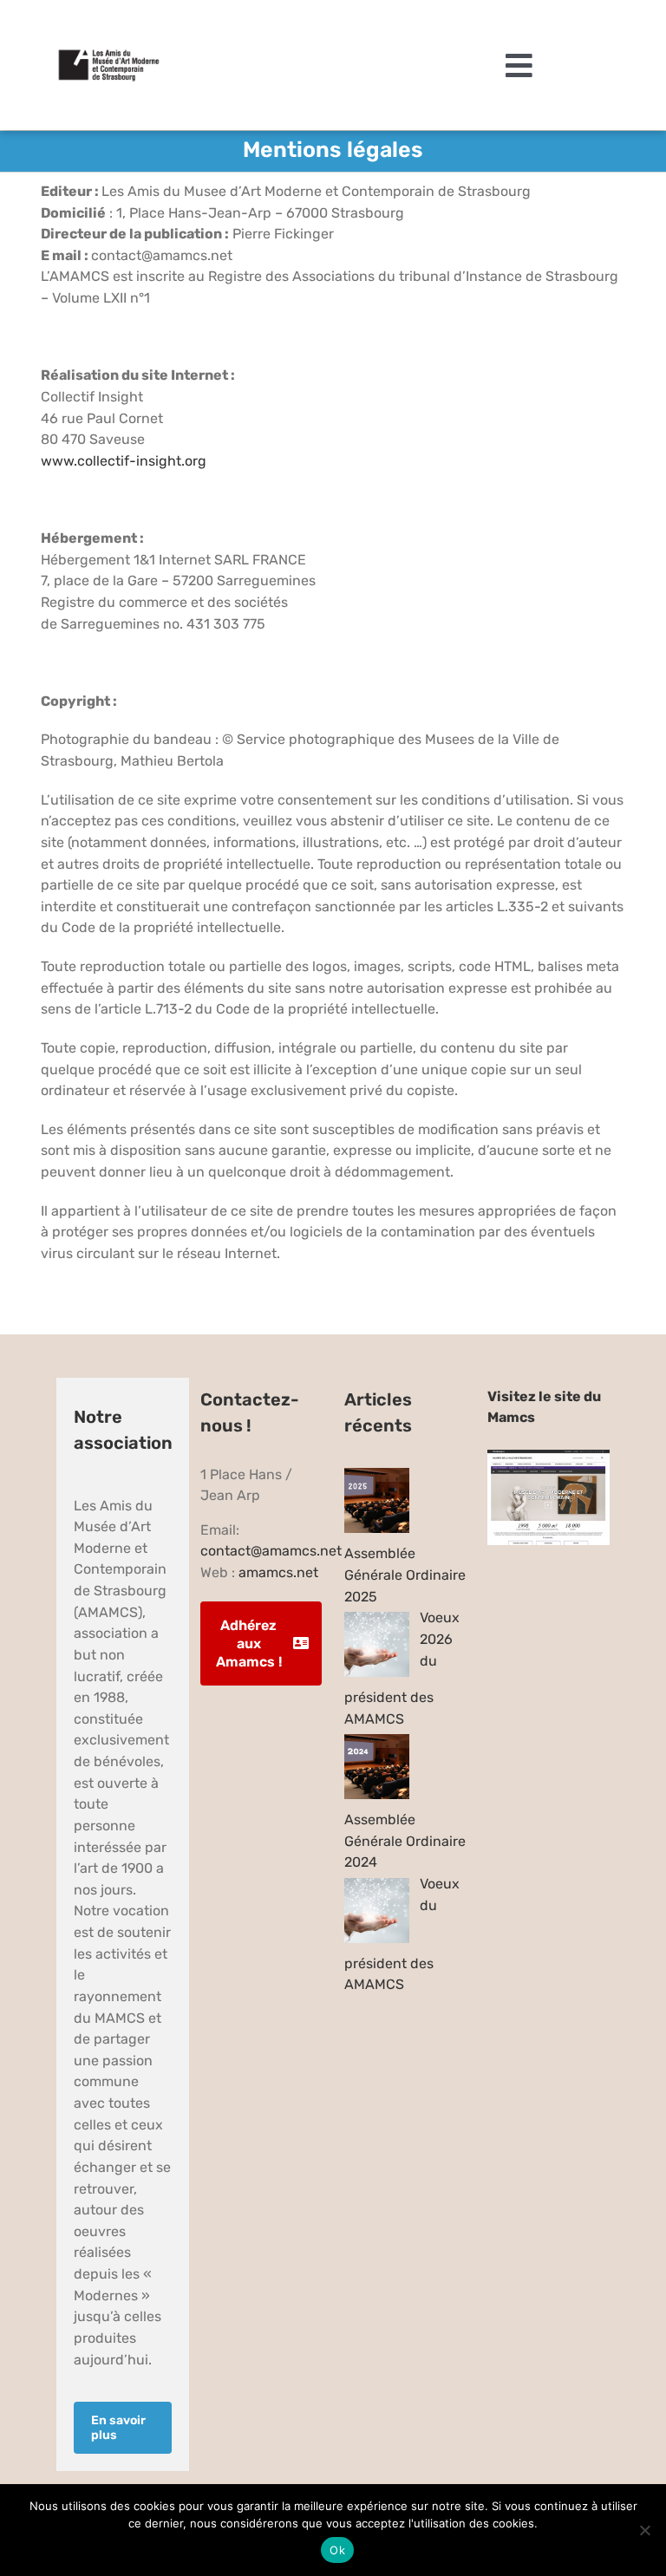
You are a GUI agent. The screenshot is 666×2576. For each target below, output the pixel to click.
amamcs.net (278, 1572)
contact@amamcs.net (271, 1551)
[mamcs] (548, 1456)
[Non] (644, 2530)
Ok (337, 2550)
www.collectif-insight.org (124, 461)
